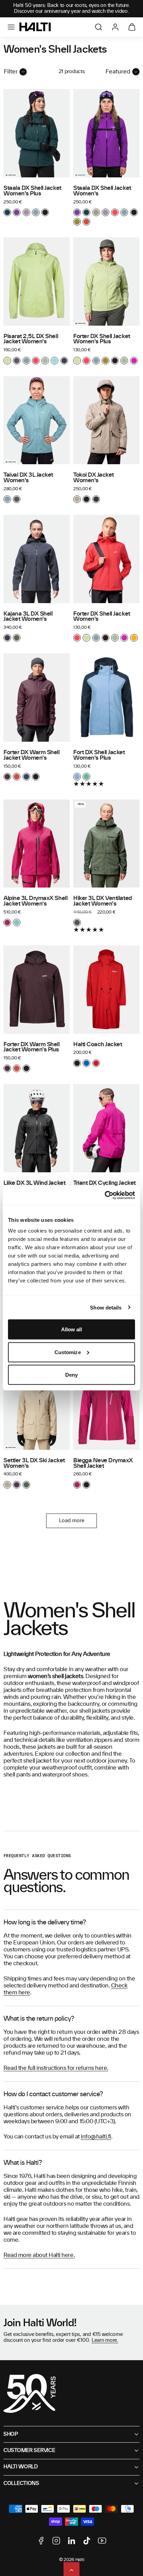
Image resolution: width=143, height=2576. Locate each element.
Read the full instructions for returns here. (56, 2068)
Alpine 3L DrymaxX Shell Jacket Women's (35, 901)
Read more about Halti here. (39, 2255)
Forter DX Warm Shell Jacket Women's (32, 755)
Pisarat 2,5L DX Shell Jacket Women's (31, 339)
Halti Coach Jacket (98, 1044)
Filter (11, 72)
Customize (68, 1352)
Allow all (72, 1329)
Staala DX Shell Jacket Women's (102, 191)
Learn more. (105, 2340)
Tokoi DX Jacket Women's (94, 478)
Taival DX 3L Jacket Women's (28, 478)
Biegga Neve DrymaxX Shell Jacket (103, 1463)
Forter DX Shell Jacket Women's (102, 617)
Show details (106, 1307)
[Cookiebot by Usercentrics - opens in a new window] (105, 1196)
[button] (11, 27)
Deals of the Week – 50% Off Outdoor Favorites (71, 8)
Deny (71, 1375)
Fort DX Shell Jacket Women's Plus (99, 755)
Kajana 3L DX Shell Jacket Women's (28, 617)
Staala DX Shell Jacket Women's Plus (32, 191)
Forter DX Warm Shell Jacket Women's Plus (32, 1047)
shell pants (17, 1775)
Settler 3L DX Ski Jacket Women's (34, 1463)
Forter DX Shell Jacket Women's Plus (102, 339)
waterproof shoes (65, 1775)
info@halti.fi (96, 2137)
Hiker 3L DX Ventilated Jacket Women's (103, 901)
